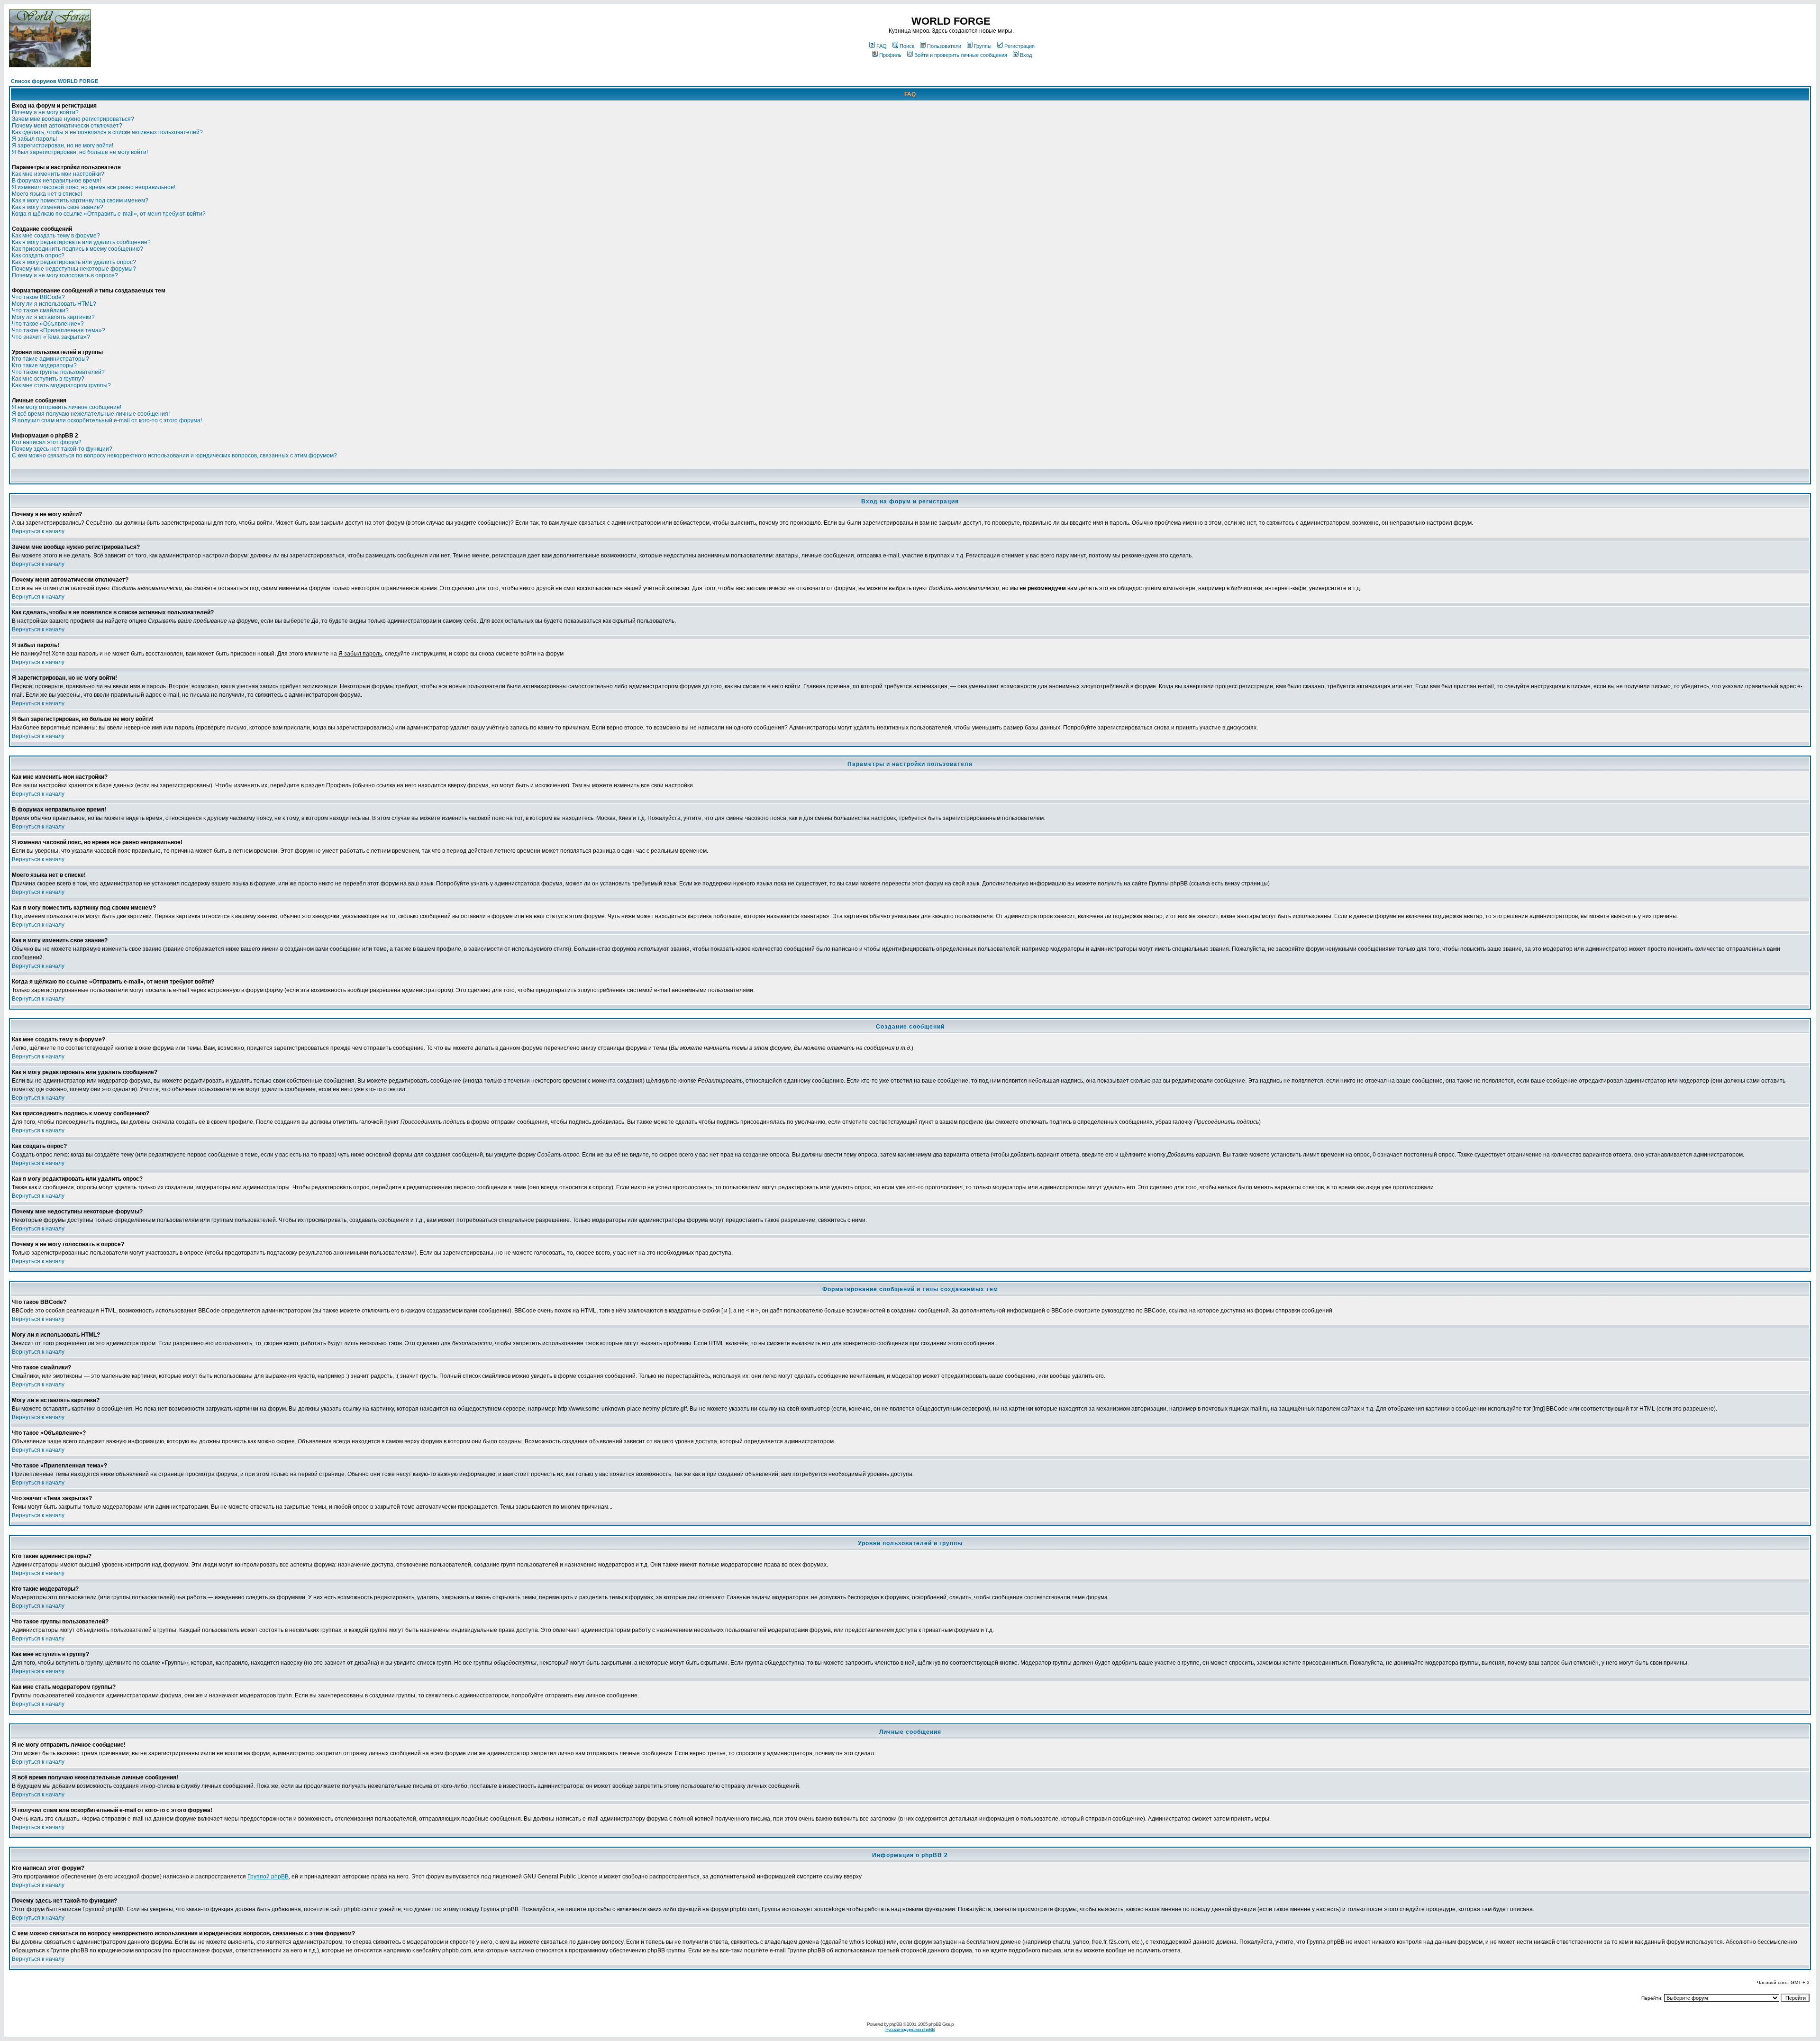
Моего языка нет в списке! (47, 194)
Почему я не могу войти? (45, 112)
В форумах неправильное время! (56, 181)
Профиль (890, 55)
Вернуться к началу (38, 531)
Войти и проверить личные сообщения (961, 55)
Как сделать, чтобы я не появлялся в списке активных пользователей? (107, 132)
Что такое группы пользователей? (58, 372)
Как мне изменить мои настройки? (58, 174)
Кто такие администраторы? (50, 359)
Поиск (907, 46)
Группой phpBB (268, 1877)
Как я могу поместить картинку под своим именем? (80, 200)
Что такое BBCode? (38, 297)
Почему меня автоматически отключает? (67, 126)
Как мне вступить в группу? (48, 379)
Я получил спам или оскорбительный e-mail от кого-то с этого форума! (107, 420)
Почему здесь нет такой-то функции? (62, 449)
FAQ (882, 46)
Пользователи (944, 46)
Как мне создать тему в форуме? (56, 236)
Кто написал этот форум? (47, 442)
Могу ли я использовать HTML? (54, 304)
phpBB (896, 2024)
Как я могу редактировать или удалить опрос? (74, 262)
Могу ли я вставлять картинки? (53, 317)
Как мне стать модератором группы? (61, 385)
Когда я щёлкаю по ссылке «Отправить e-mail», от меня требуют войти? (109, 214)
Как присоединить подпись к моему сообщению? (77, 249)
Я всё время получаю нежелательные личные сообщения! (91, 414)
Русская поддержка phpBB (910, 2029)
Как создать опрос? (38, 255)
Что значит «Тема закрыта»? (51, 337)
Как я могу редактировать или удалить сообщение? (81, 242)
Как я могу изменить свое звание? (58, 207)
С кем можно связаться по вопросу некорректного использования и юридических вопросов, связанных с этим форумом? (174, 456)
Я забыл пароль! (34, 139)
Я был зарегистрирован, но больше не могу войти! (80, 152)
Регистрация (1019, 46)
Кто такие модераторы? (44, 365)
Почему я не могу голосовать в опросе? (65, 275)
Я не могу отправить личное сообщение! (67, 407)
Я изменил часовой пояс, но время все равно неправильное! (94, 187)
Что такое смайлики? (40, 310)
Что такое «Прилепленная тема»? (59, 330)
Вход (1026, 55)
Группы (983, 46)
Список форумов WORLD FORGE (55, 81)
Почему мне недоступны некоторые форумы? (74, 269)
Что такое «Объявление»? (48, 324)
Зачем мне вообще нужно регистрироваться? (73, 119)
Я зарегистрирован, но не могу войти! (63, 146)
